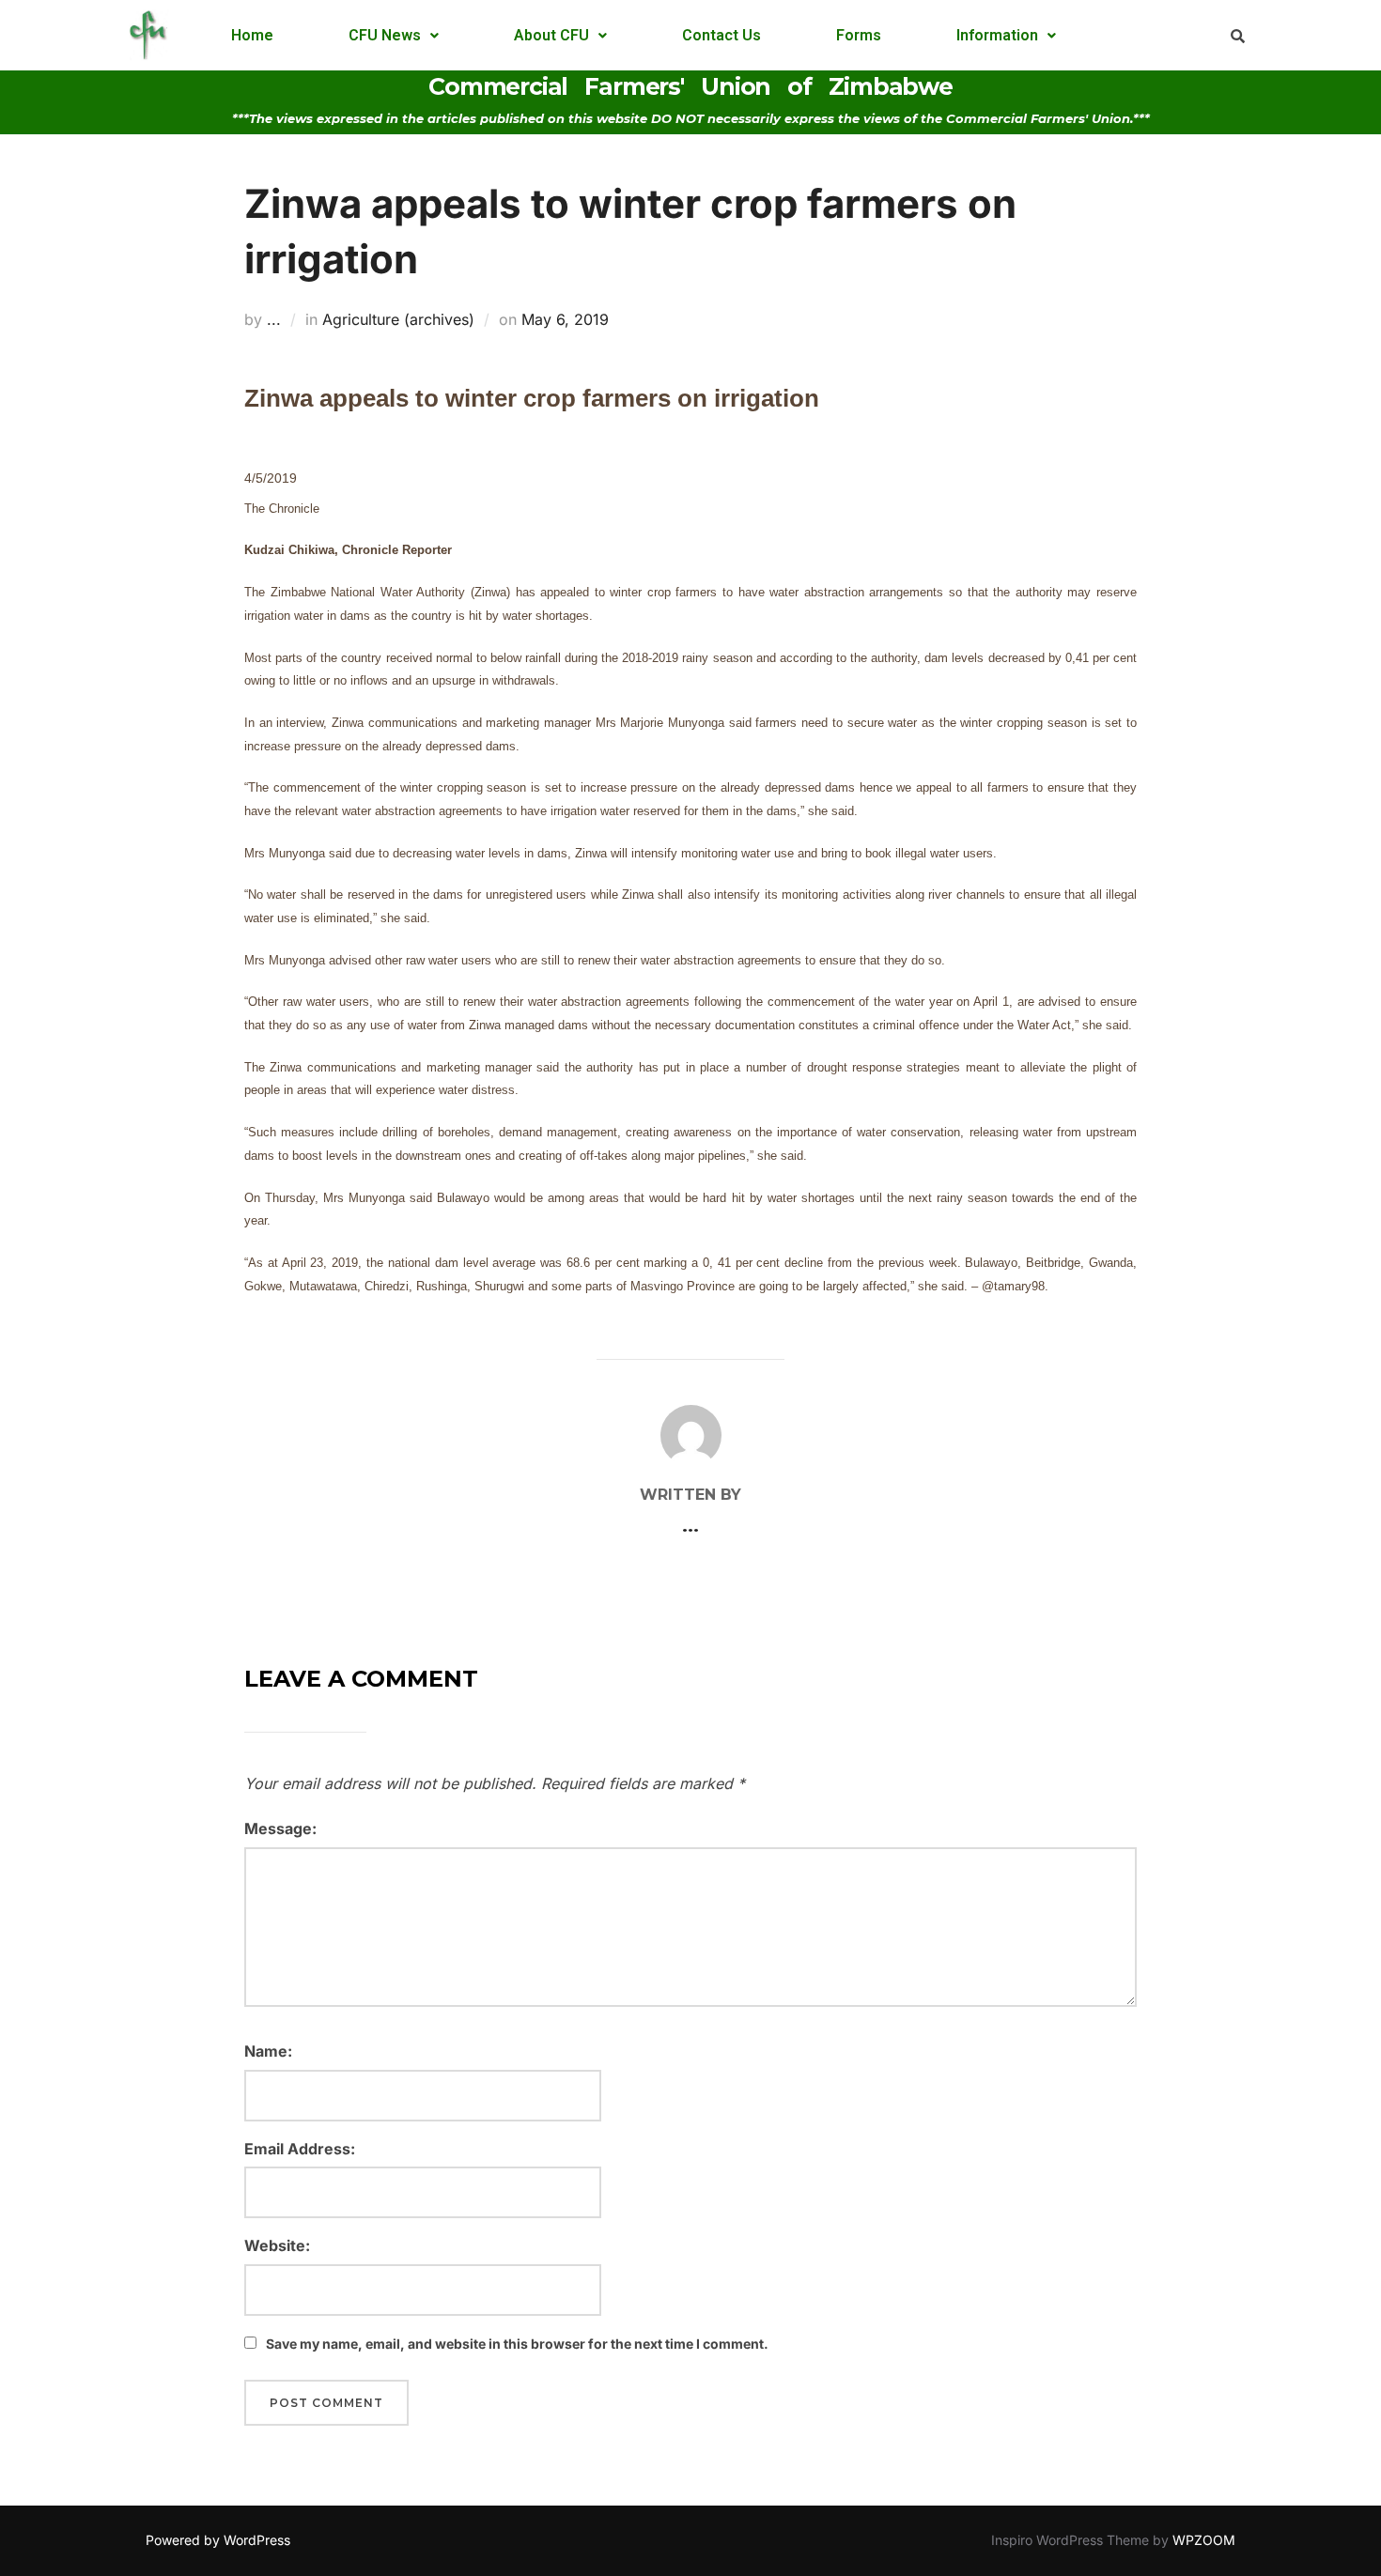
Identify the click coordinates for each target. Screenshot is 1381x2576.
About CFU (551, 35)
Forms (859, 35)
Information (997, 35)
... (274, 319)
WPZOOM (1204, 2540)
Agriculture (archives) (398, 319)
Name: (268, 2051)
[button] (394, 36)
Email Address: (300, 2149)
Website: (277, 2245)
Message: (280, 1828)
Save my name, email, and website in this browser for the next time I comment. (517, 2344)
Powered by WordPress (218, 2540)
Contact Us (722, 35)
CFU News (385, 35)
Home (252, 35)
